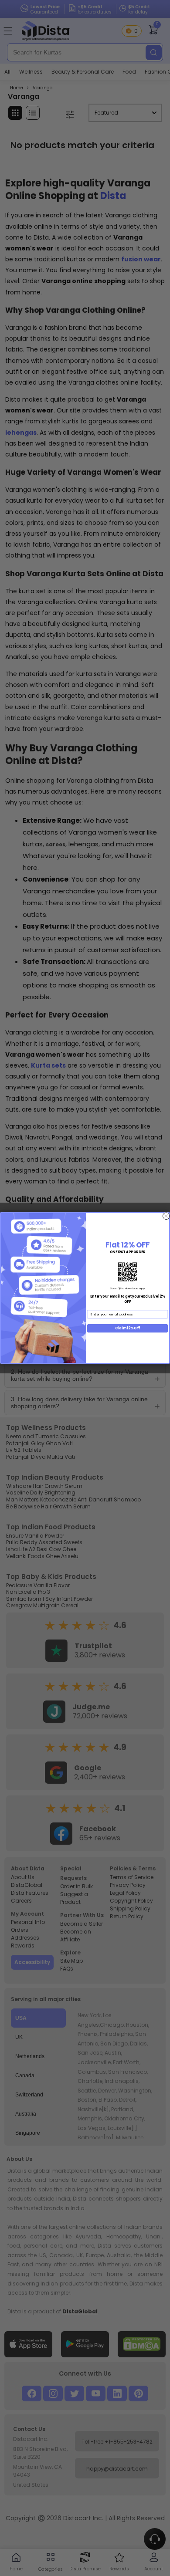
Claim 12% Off (127, 1328)
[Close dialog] (166, 1216)
